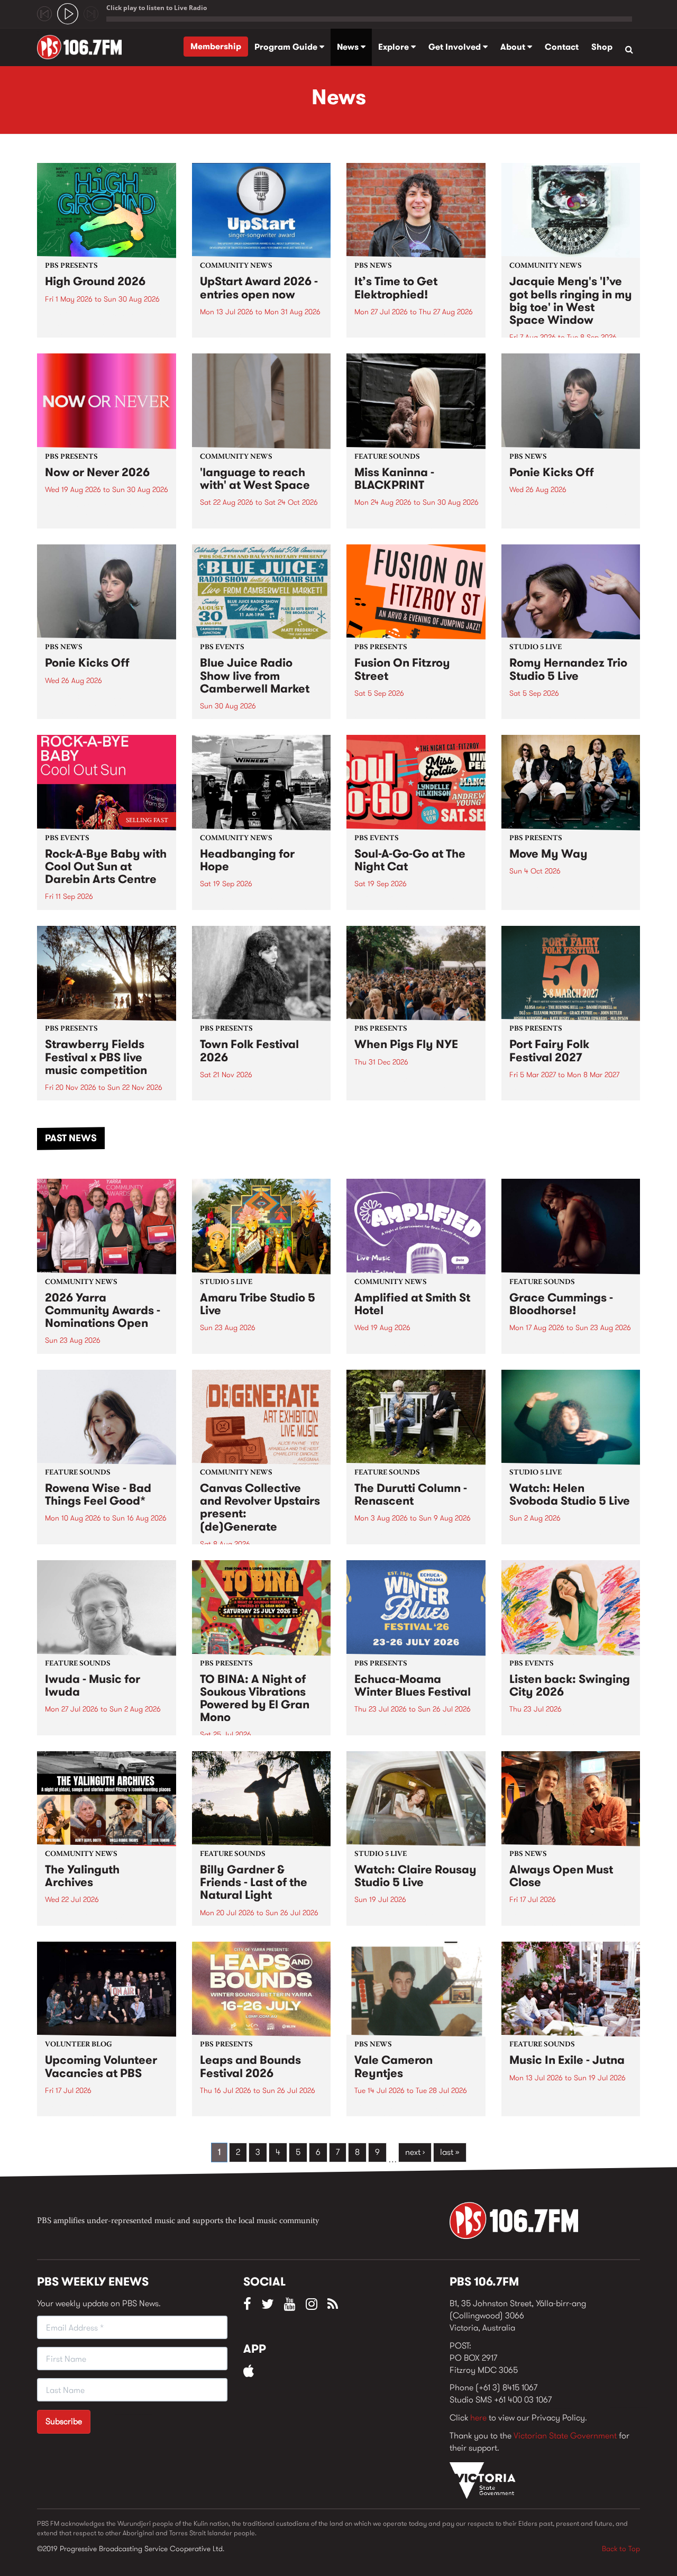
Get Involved (456, 47)
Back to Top (621, 2548)
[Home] (83, 47)
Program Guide (287, 47)
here (478, 2418)
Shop (602, 47)
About (514, 47)
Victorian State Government (565, 2436)
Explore (395, 47)
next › (415, 2152)
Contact (562, 47)
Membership (216, 46)
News (349, 47)
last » (450, 2152)
